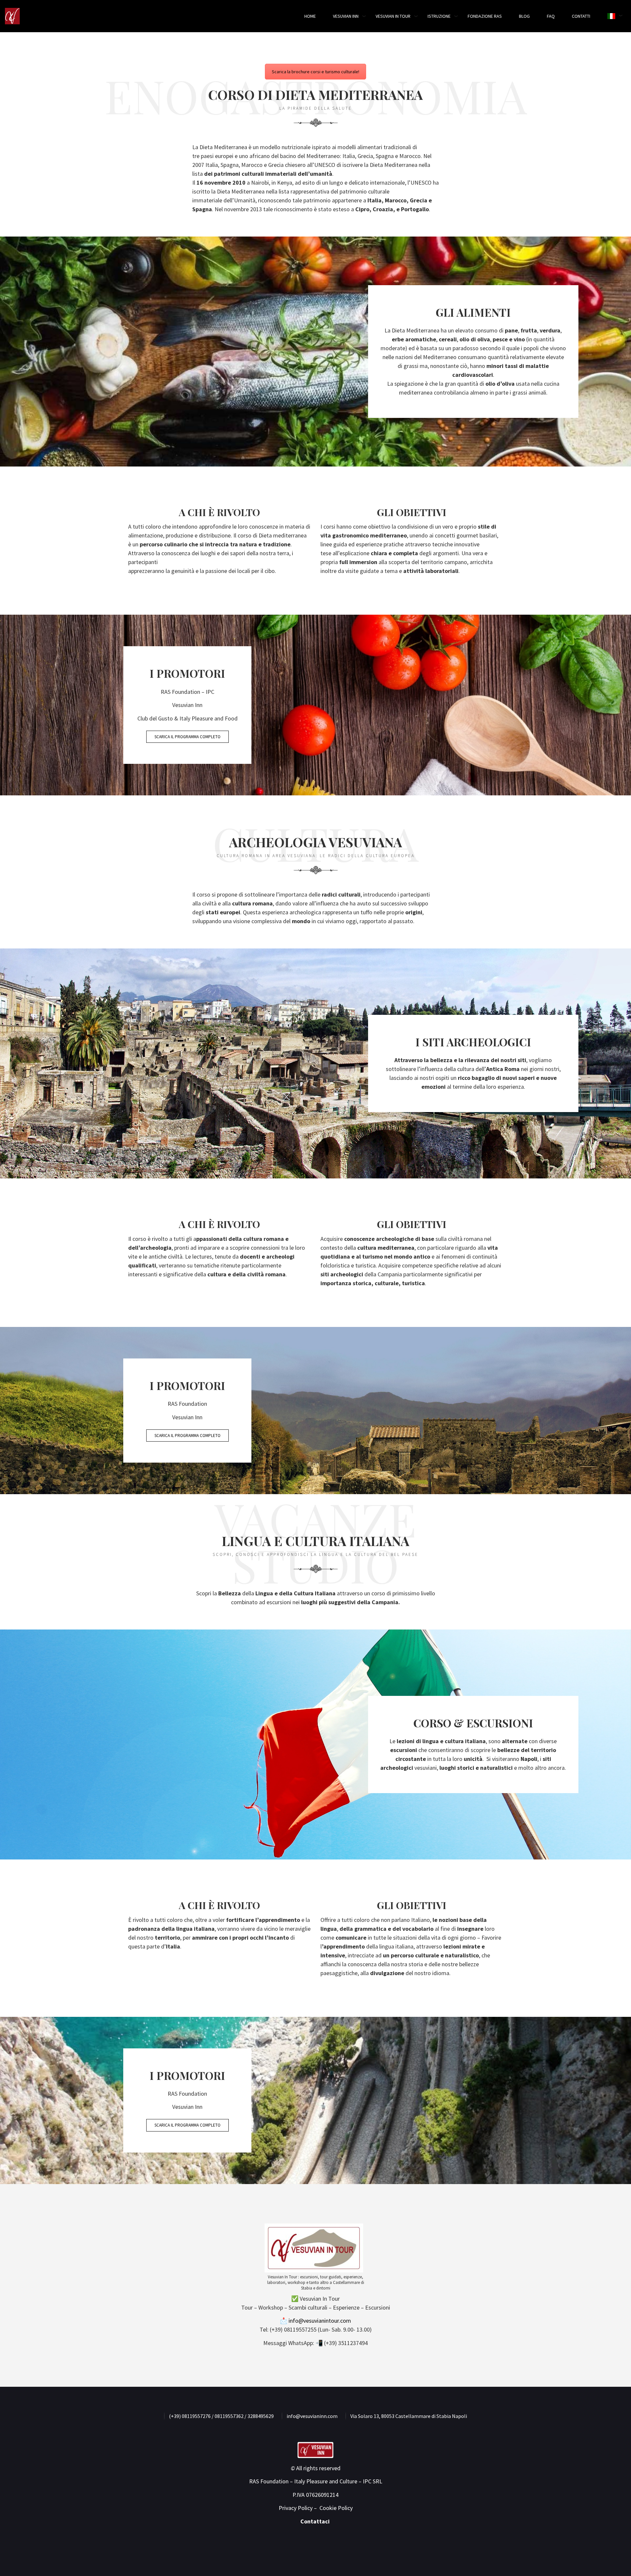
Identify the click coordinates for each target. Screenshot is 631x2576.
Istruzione (439, 16)
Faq (551, 16)
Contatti (581, 16)
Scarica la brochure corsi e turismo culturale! (315, 72)
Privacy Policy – (298, 2508)
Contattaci (316, 2521)
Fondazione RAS (485, 16)
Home (310, 16)
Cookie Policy (336, 2508)
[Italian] (611, 16)
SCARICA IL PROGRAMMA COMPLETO (187, 737)
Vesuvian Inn (346, 16)
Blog (524, 16)
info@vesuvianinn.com (312, 2416)
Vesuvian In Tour (393, 16)
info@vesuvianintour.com (319, 2321)
